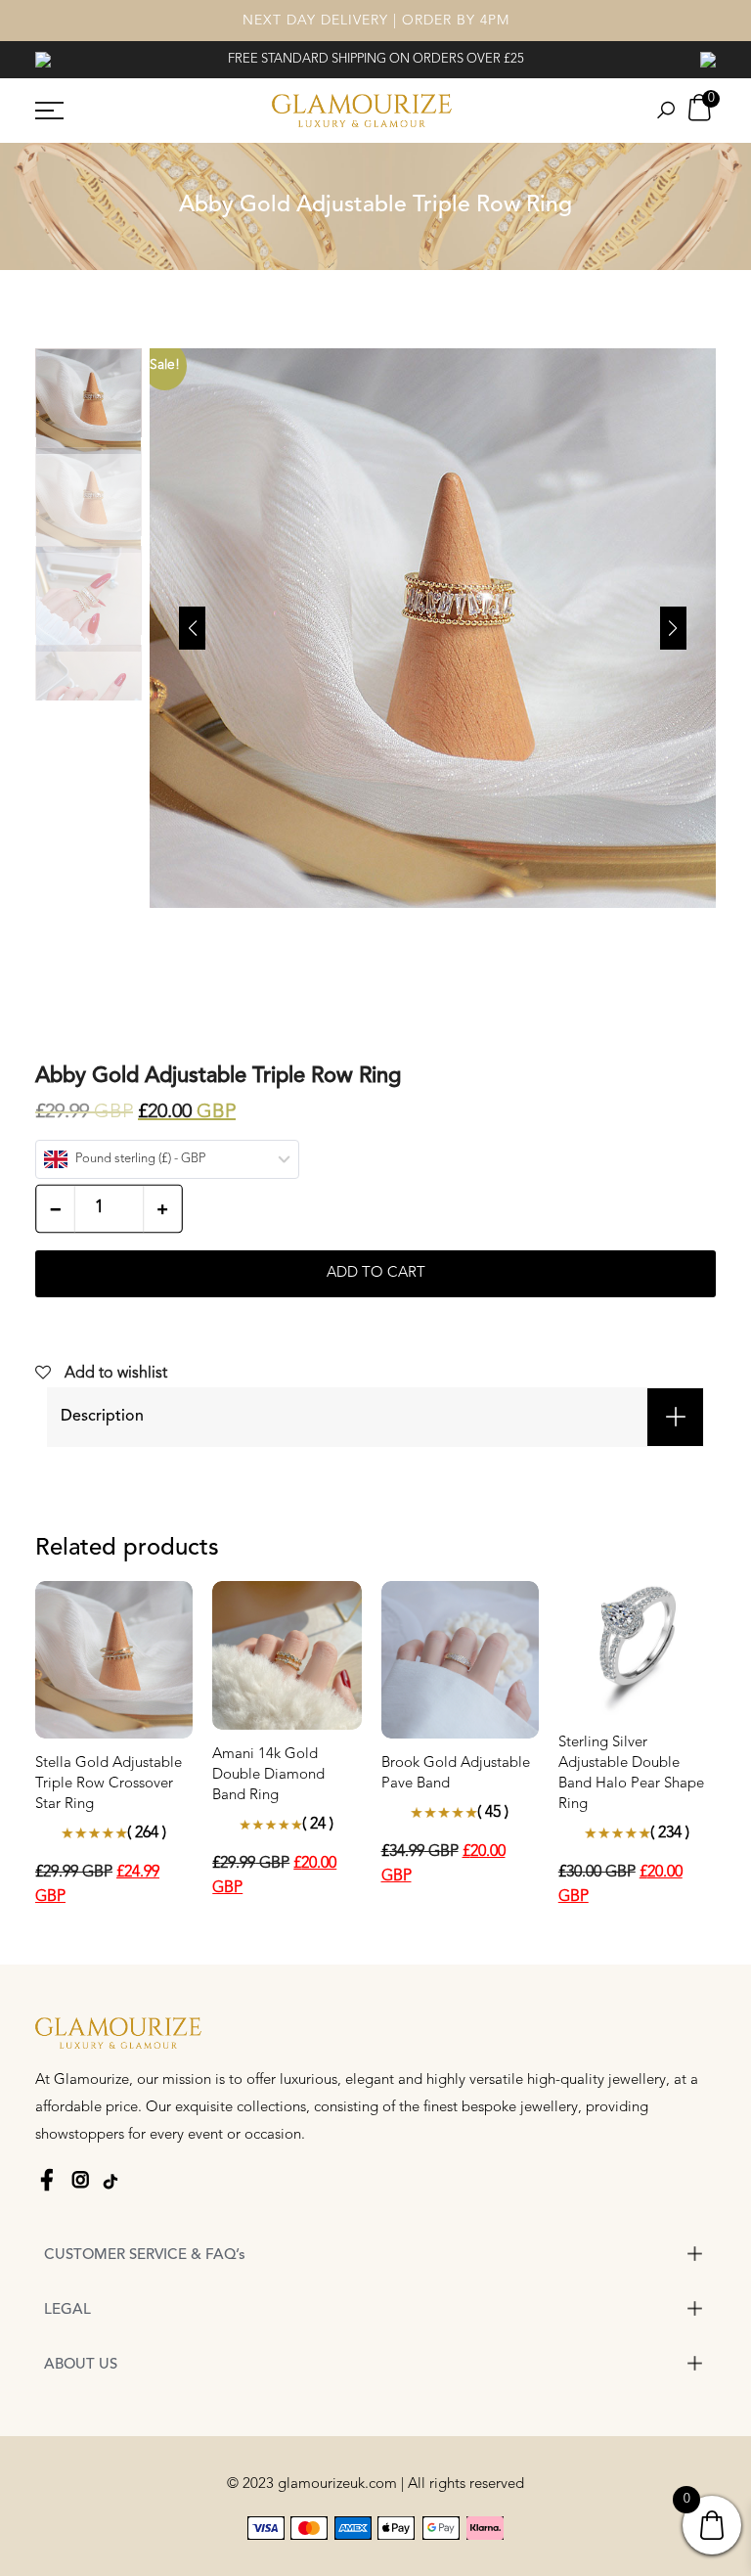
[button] (673, 628)
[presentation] (43, 59)
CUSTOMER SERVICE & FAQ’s (145, 2256)
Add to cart (376, 1273)
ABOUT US (81, 2365)
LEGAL (67, 2310)
